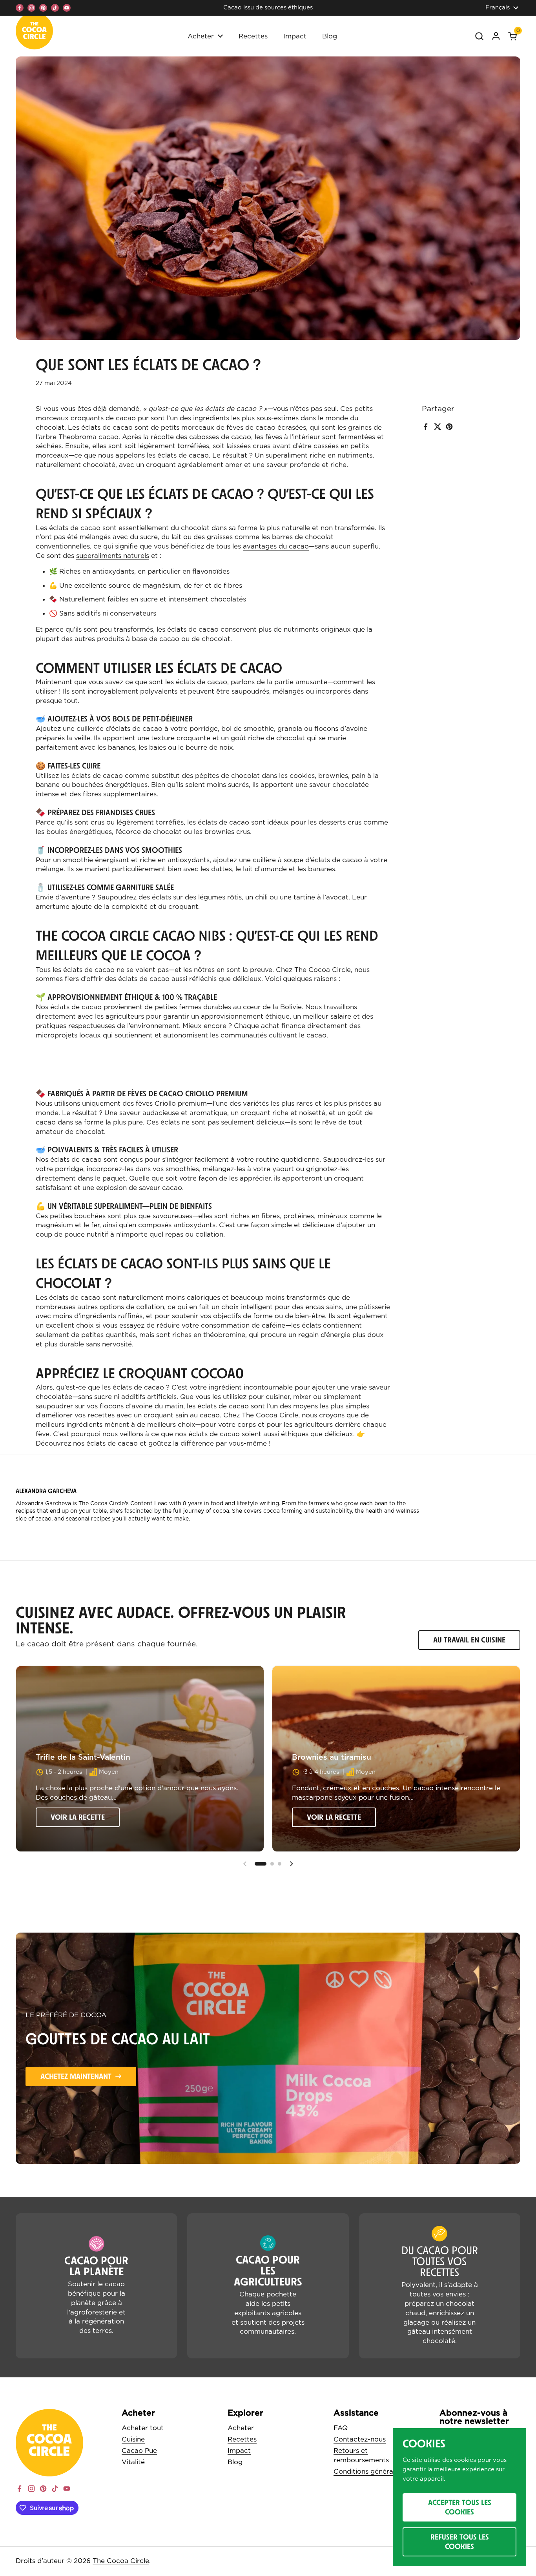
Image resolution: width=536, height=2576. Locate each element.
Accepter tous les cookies (460, 2507)
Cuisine (133, 2439)
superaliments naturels (113, 556)
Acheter (241, 2428)
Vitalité (133, 2462)
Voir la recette (78, 1817)
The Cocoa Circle (121, 2561)
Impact (239, 2451)
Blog (235, 2462)
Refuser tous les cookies (460, 2541)
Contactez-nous (360, 2439)
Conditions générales (368, 2472)
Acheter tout (143, 2428)
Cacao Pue (139, 2451)
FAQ (341, 2428)
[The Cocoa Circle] (34, 33)
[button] (512, 36)
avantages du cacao (276, 546)
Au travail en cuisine (469, 1640)
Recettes (242, 2439)
